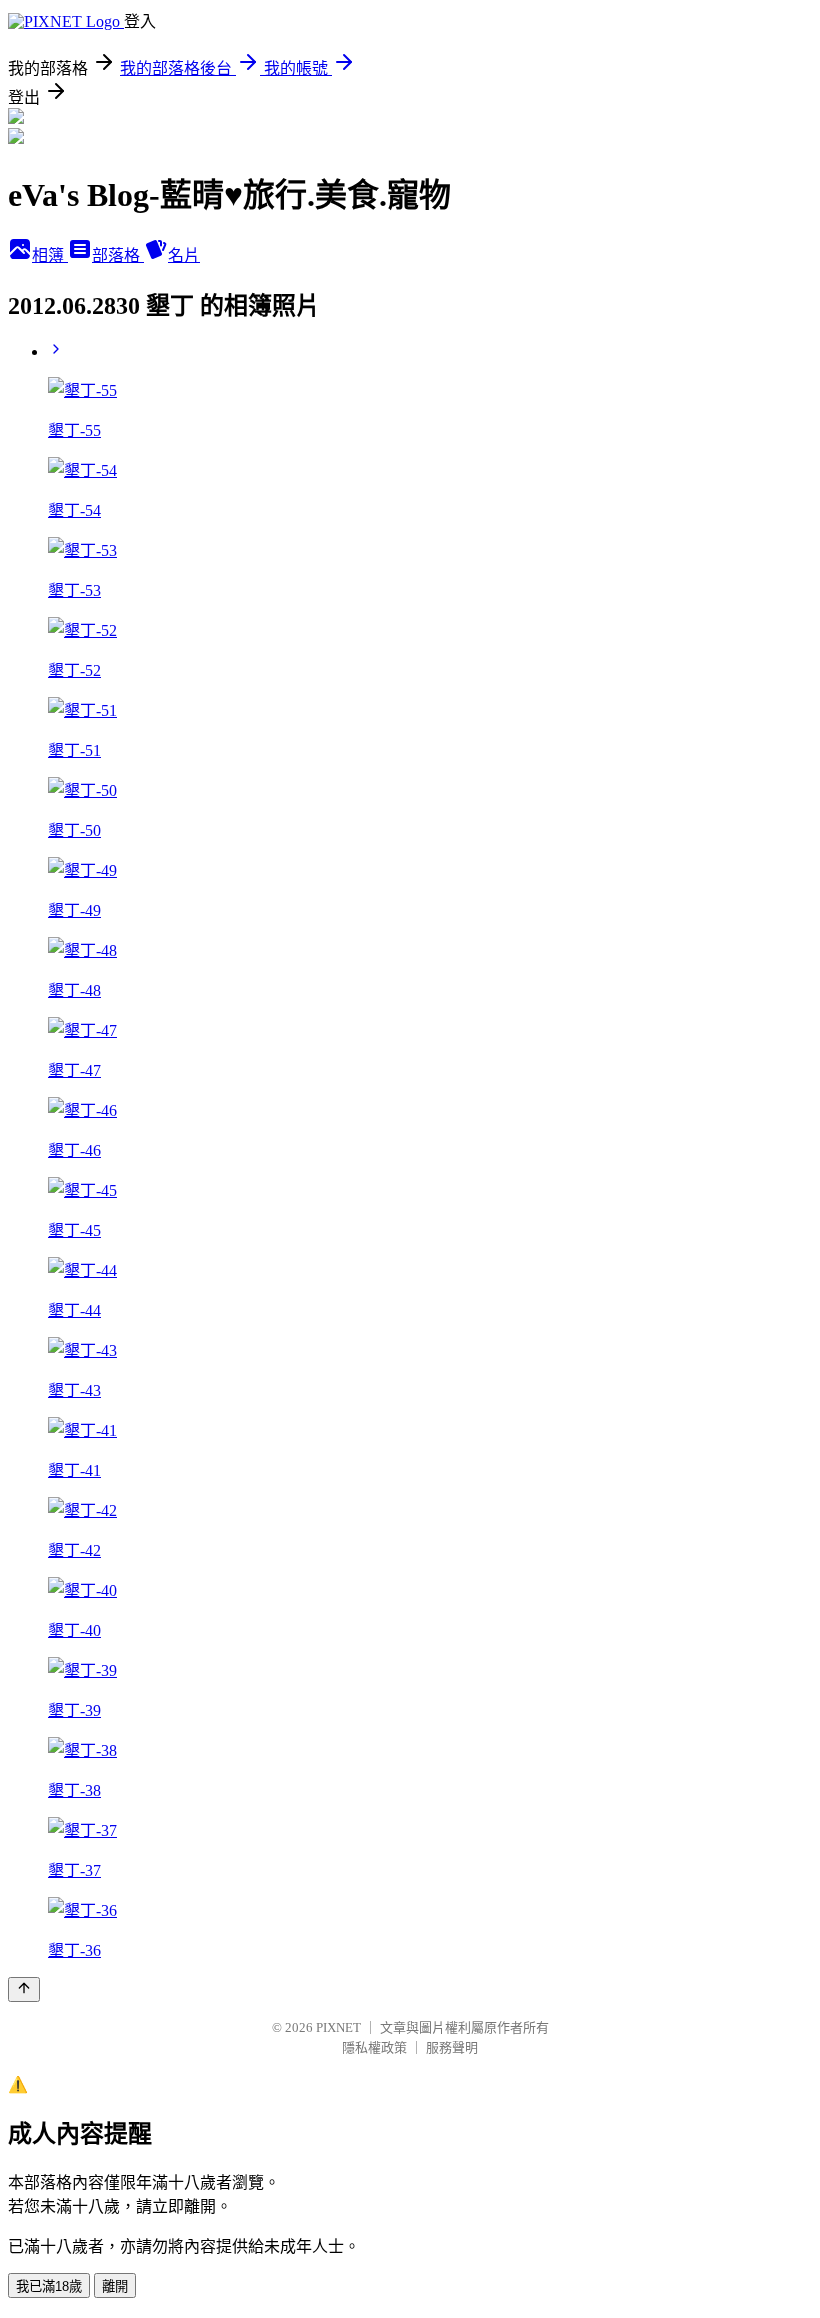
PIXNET (338, 2027)
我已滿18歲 (49, 2286)
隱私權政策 (374, 2047)
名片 (184, 255)
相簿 (50, 255)
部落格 (118, 255)
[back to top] (24, 1989)
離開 (115, 2286)
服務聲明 (452, 2047)
